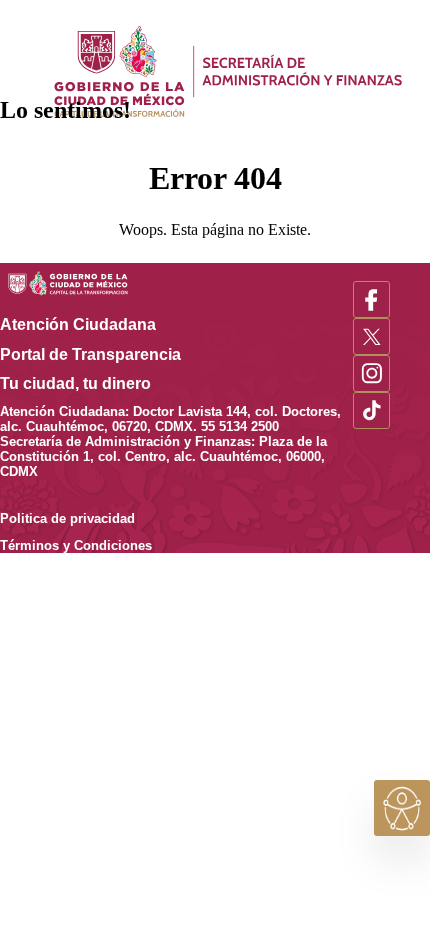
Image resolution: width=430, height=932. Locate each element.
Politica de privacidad (81, 518)
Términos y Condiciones (76, 545)
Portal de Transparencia (104, 354)
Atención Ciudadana (92, 324)
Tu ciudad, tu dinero (89, 383)
